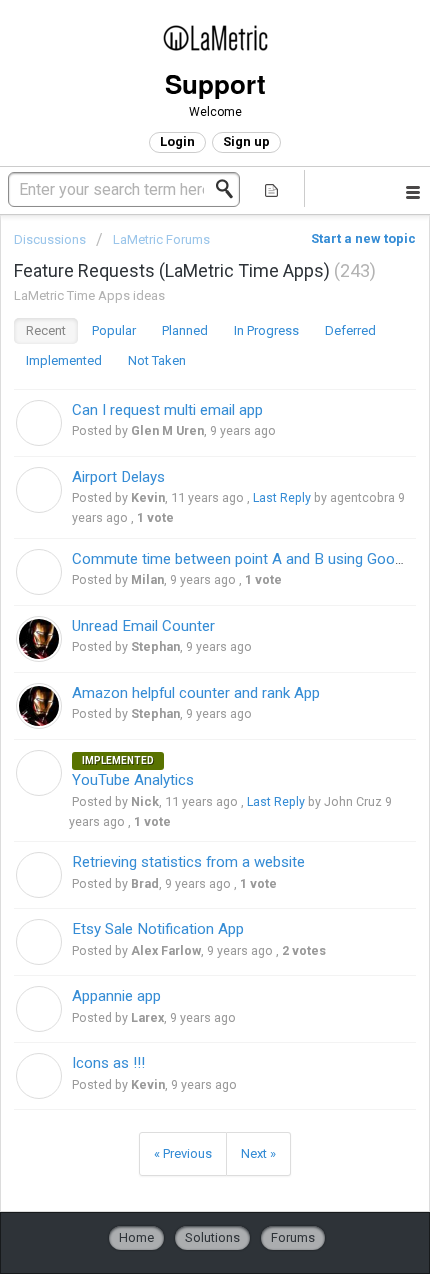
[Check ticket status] (271, 188)
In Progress (266, 330)
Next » (258, 1153)
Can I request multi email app (167, 410)
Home (136, 1237)
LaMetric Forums (161, 239)
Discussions (50, 239)
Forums (293, 1237)
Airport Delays (118, 477)
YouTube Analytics (133, 780)
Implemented (64, 360)
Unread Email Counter (143, 626)
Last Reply (282, 497)
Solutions (212, 1237)
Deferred (350, 330)
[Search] (230, 189)
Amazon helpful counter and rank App (196, 693)
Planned (185, 330)
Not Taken (157, 360)
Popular (114, 330)
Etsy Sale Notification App (158, 929)
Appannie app (116, 996)
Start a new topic (363, 238)
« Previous (183, 1153)
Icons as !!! (108, 1063)
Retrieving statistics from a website (188, 862)
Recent (46, 330)
